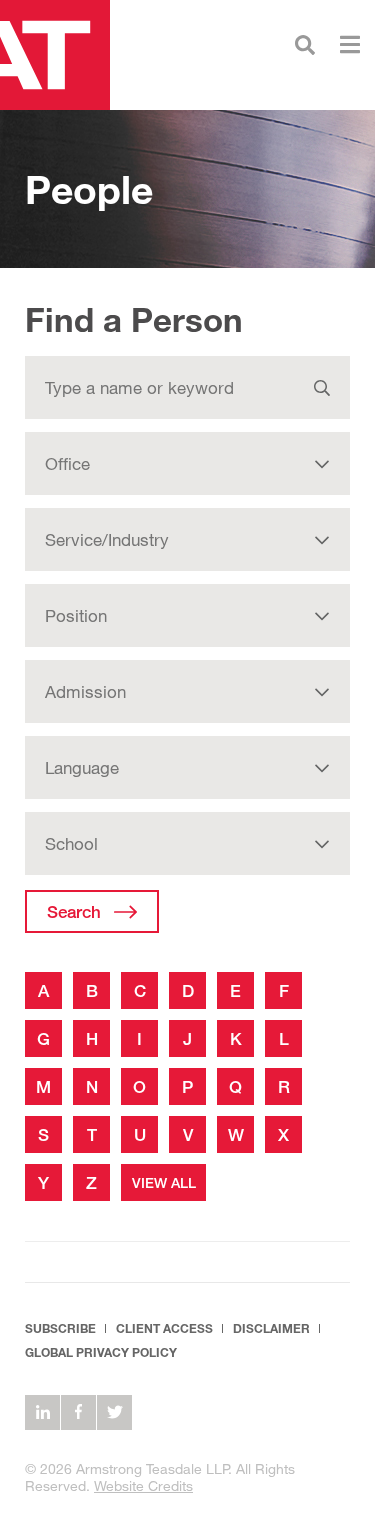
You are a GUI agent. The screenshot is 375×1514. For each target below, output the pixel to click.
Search (74, 911)
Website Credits (143, 1485)
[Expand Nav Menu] (350, 42)
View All (164, 1182)
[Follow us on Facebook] (78, 1412)
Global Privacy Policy (101, 1352)
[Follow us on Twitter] (114, 1412)
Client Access (164, 1328)
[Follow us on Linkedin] (42, 1412)
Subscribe (60, 1328)
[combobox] (187, 463)
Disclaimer (271, 1328)
